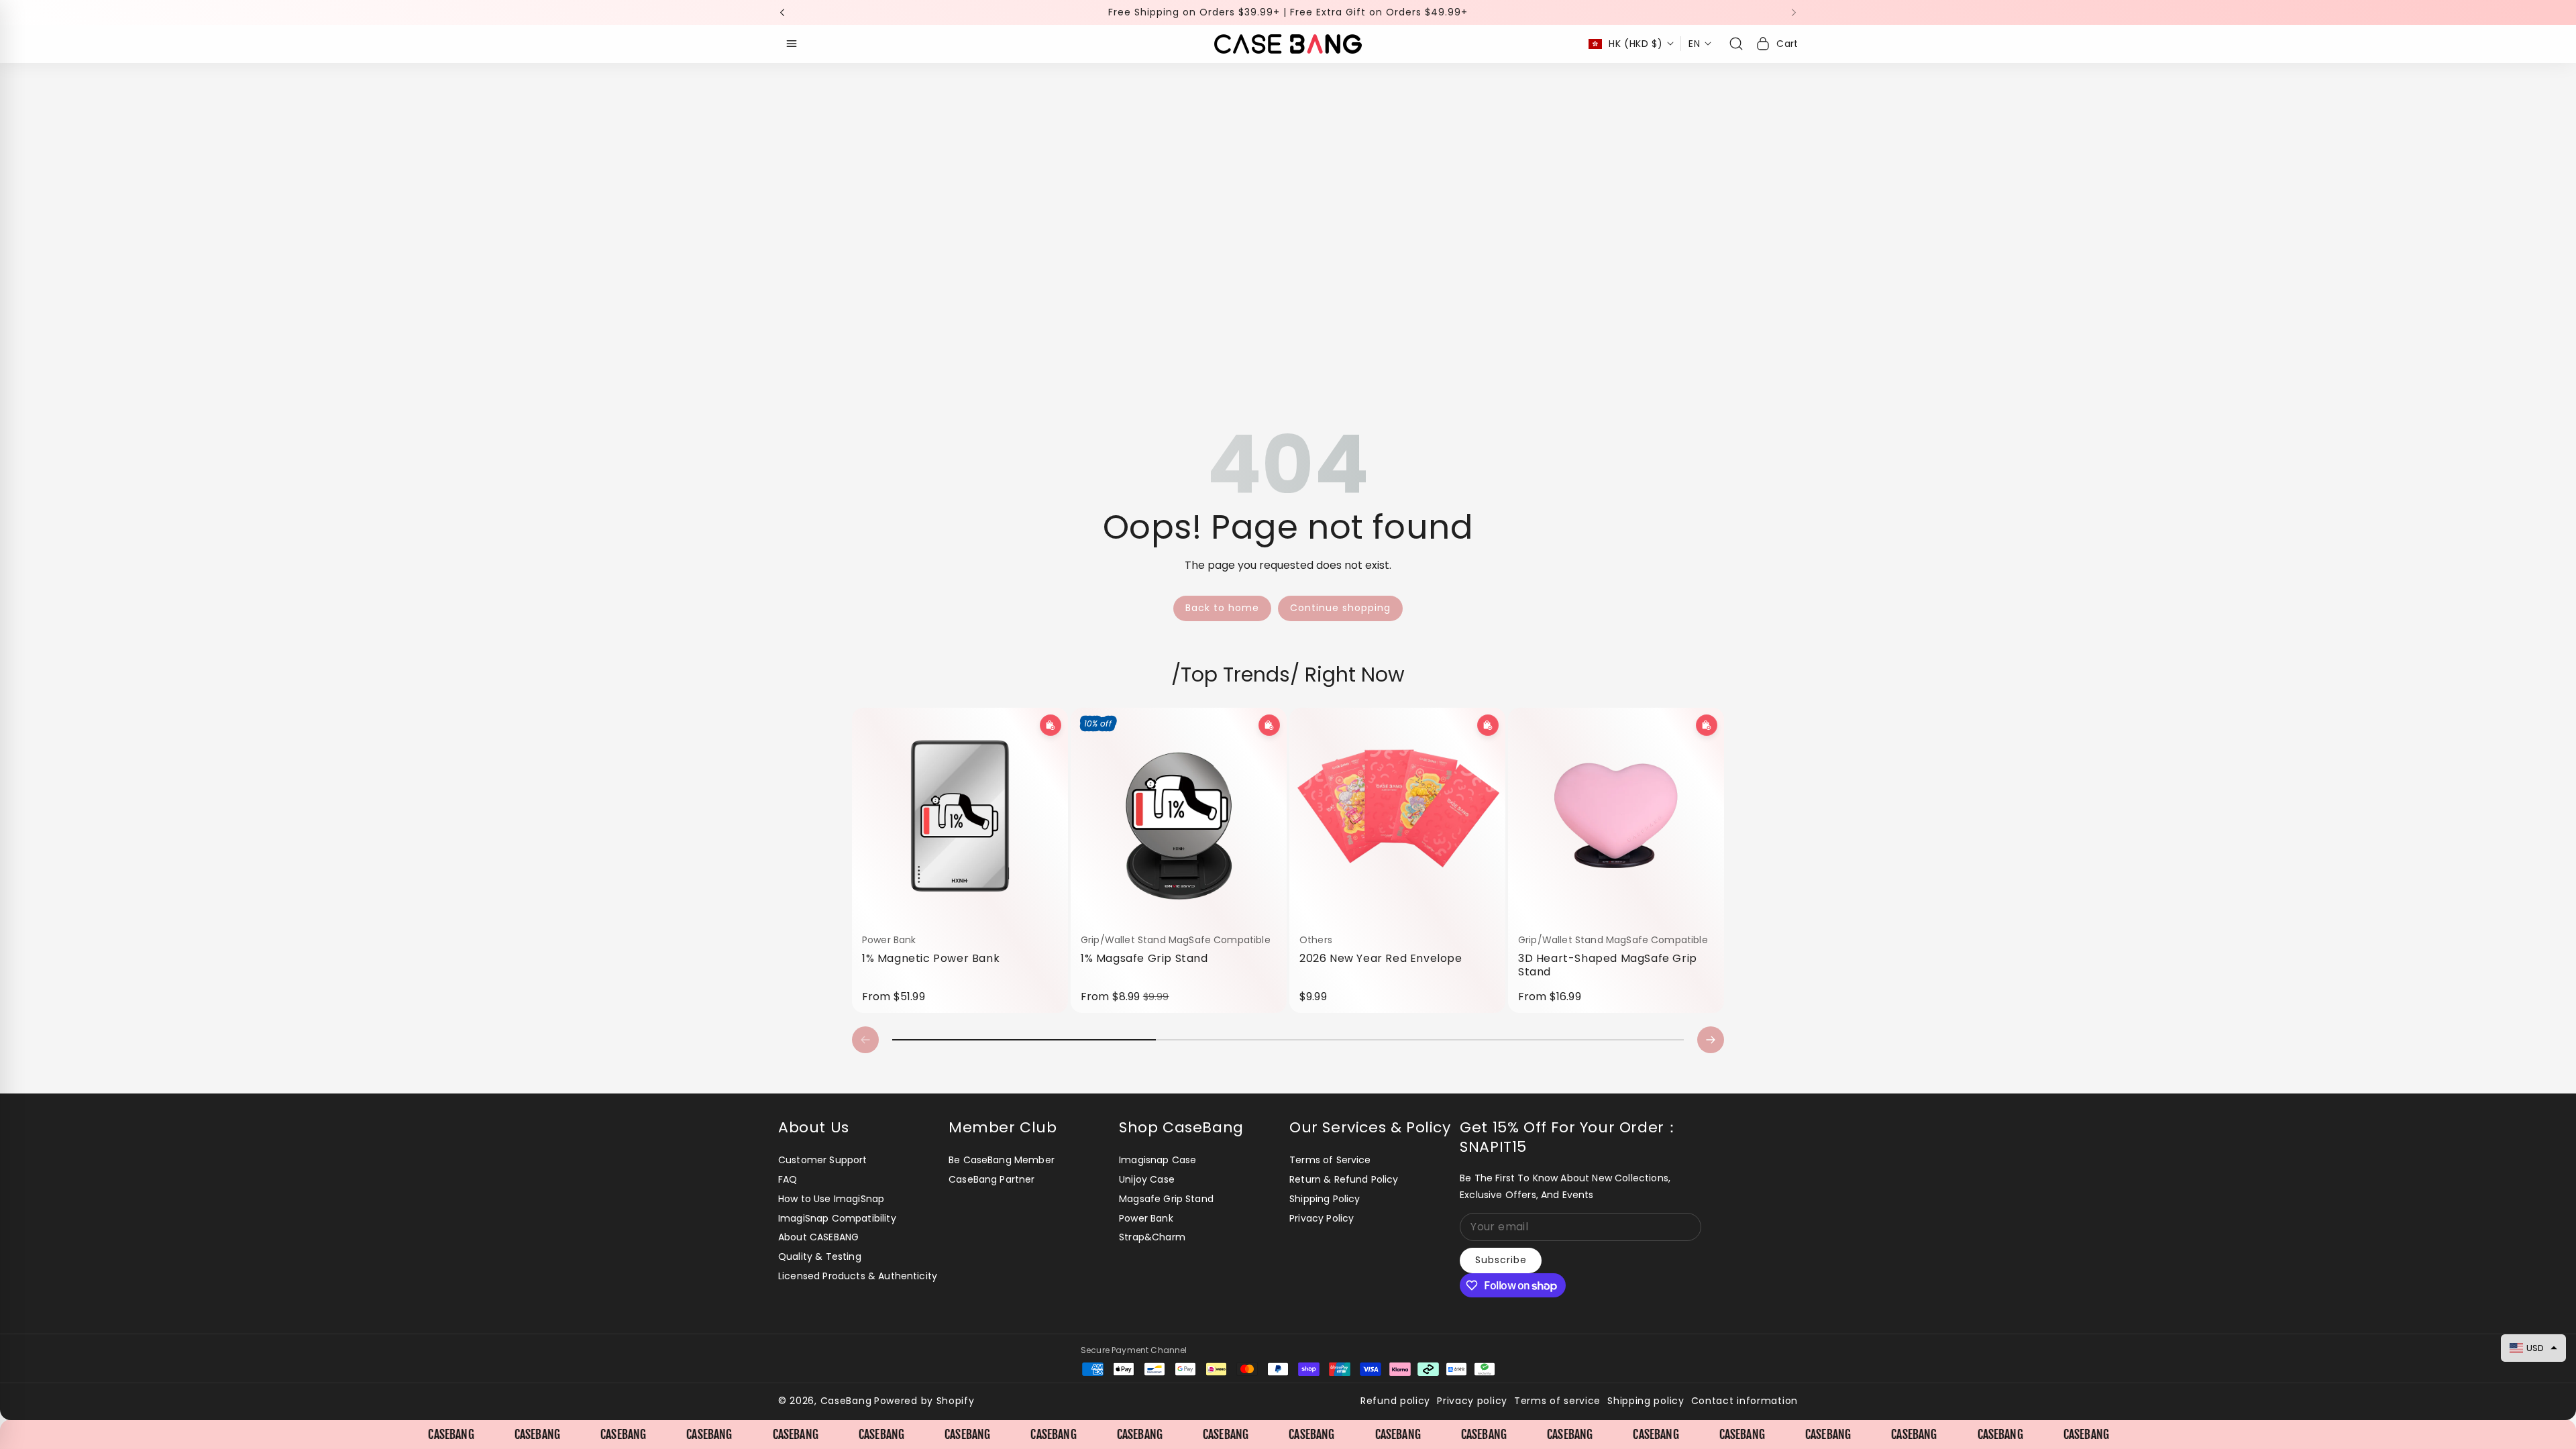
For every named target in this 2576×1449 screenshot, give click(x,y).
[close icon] (1473, 635)
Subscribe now (1386, 801)
